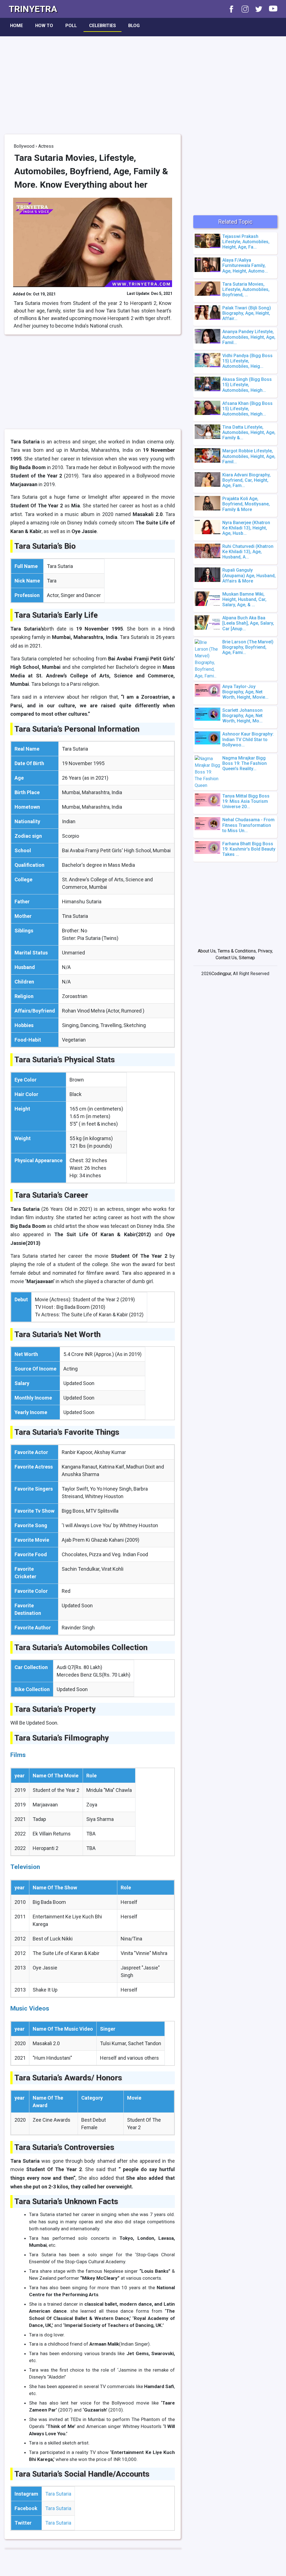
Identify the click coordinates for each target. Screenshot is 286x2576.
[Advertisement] (143, 81)
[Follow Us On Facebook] (229, 9)
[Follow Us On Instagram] (242, 9)
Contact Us (226, 958)
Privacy (265, 951)
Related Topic (235, 222)
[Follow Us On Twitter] (256, 9)
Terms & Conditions (237, 951)
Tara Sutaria (58, 2494)
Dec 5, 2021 (162, 293)
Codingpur (221, 974)
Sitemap (247, 958)
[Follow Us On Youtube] (270, 9)
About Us (207, 951)
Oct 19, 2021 (44, 294)
